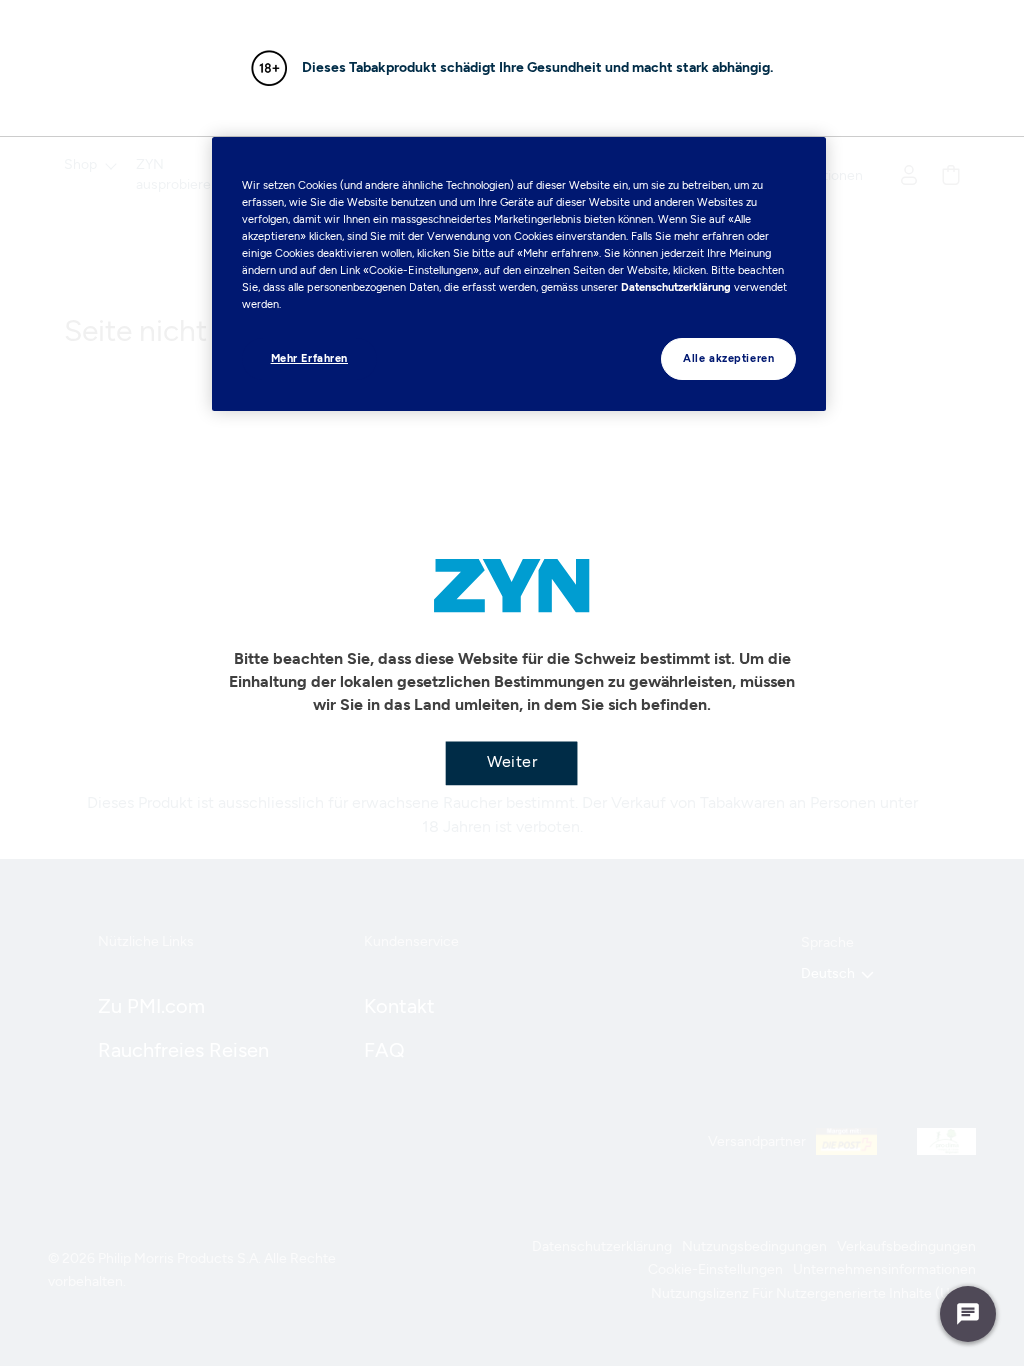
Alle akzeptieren (728, 358)
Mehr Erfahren (309, 358)
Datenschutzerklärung (676, 287)
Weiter (512, 761)
